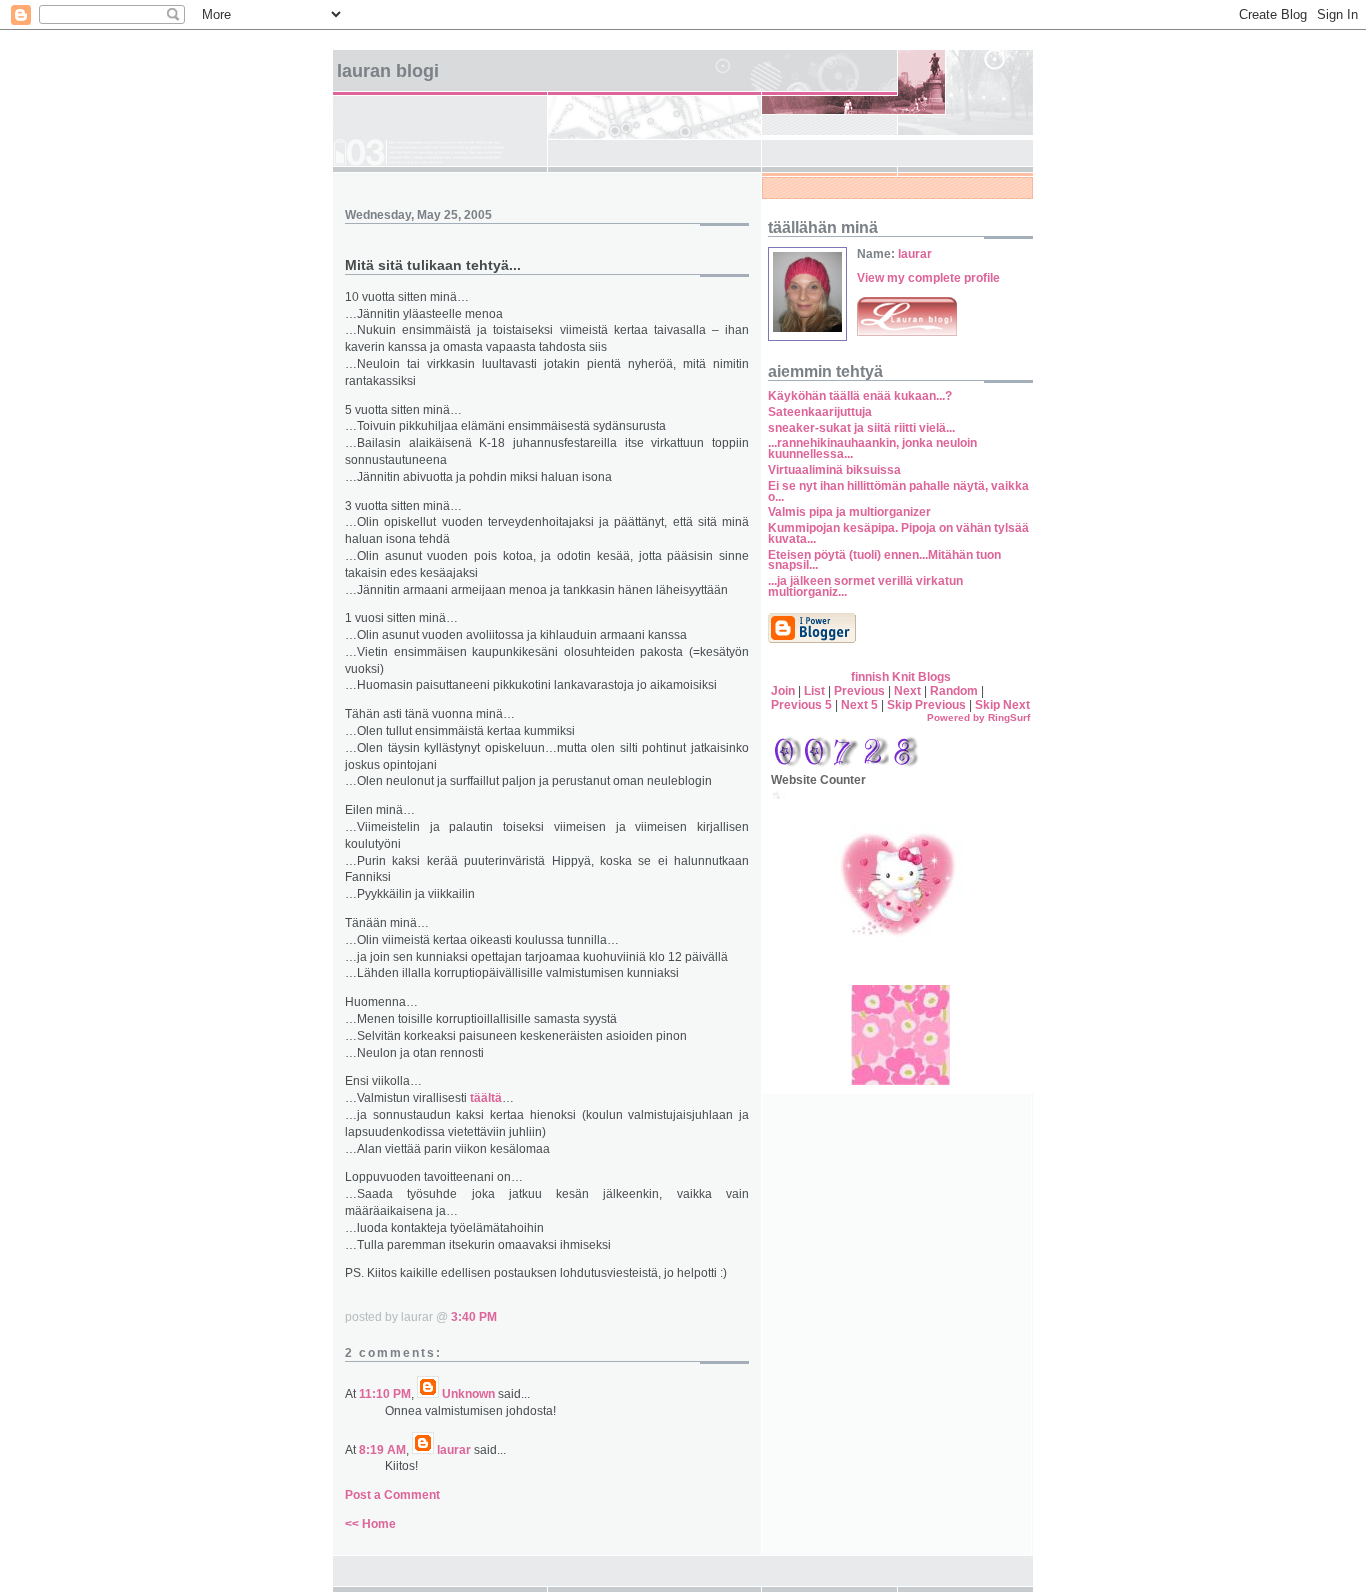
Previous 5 (801, 705)
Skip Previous (926, 705)
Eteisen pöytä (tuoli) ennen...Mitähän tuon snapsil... (884, 560)
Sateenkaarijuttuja (820, 412)
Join (783, 691)
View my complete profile (928, 278)
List (814, 691)
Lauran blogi (388, 71)
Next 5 (859, 705)
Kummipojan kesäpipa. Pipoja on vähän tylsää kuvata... (898, 533)
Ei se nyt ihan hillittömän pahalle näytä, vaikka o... (898, 491)
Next (907, 691)
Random (954, 691)
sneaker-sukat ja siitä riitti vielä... (863, 428)
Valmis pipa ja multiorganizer (849, 512)
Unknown (468, 1394)
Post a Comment (392, 1495)
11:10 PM (385, 1394)
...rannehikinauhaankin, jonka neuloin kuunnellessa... (872, 448)
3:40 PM (474, 1317)
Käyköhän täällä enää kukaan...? (860, 396)
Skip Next (1002, 705)
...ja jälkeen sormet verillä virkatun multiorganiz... (865, 586)
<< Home (370, 1524)
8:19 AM (382, 1450)
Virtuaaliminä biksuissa (834, 470)
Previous (859, 691)
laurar (454, 1450)
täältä (486, 1098)
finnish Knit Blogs (901, 677)
